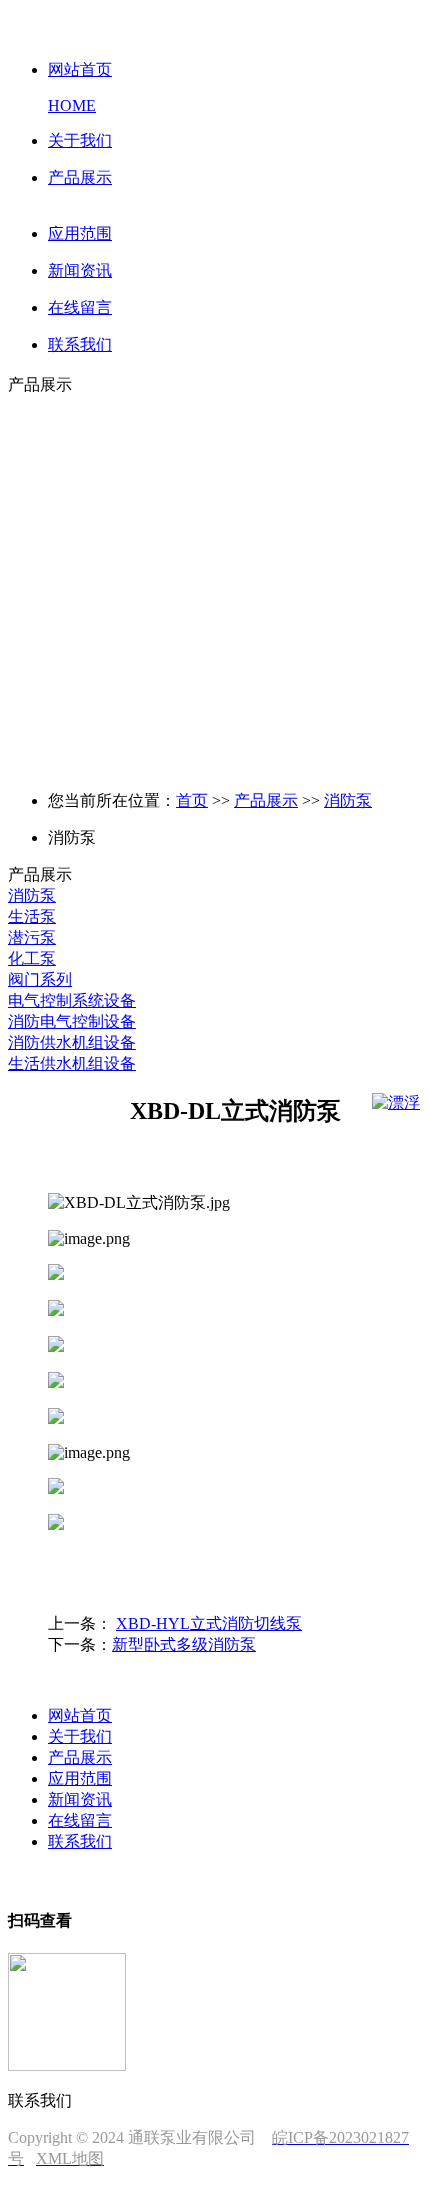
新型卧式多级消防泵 (184, 1644)
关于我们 (80, 1736)
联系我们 (80, 1841)
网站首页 (80, 1715)
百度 (108, 1878)
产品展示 (266, 800)
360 (140, 1878)
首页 (192, 800)
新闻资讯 (80, 1799)
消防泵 (348, 800)
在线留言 (80, 1820)
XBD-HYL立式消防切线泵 (209, 1623)
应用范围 (80, 1778)
